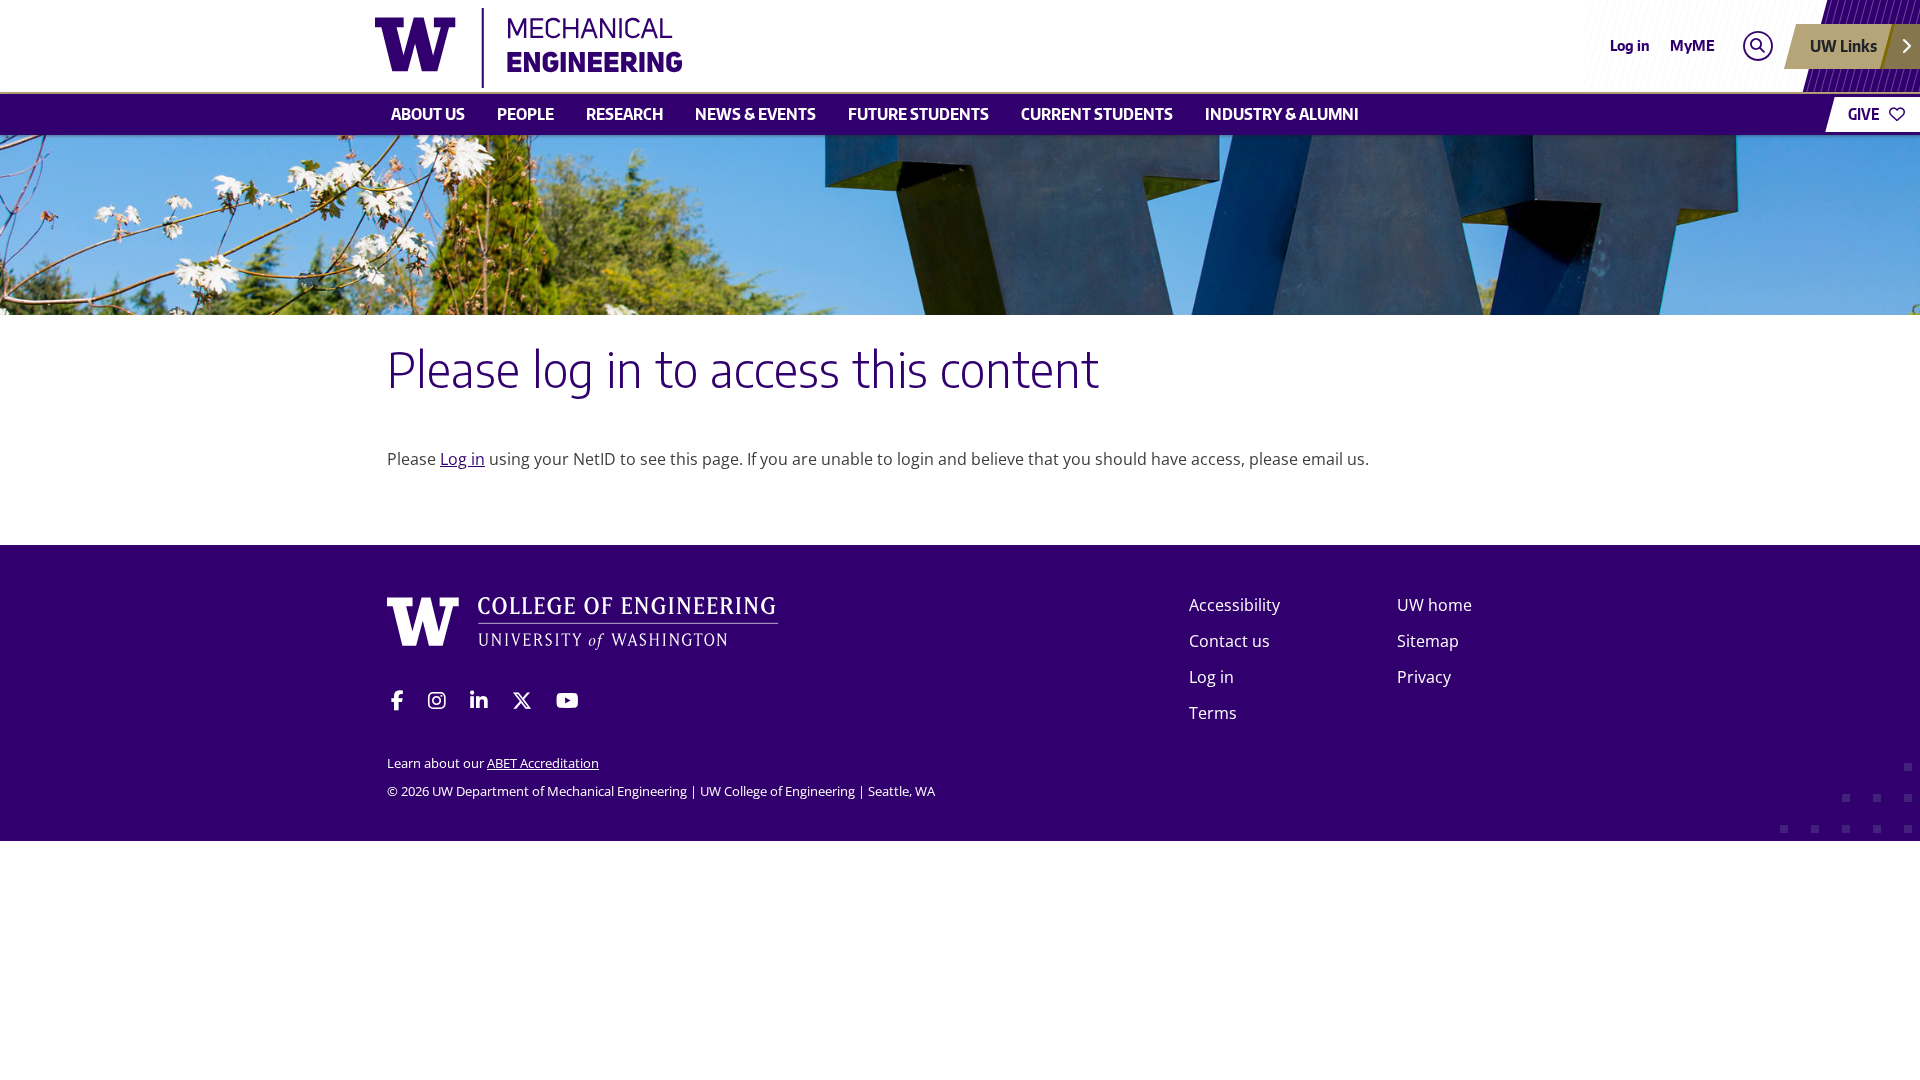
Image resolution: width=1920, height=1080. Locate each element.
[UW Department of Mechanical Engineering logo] (814, 48)
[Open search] (1757, 46)
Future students (918, 114)
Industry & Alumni (1282, 114)
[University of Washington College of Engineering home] (583, 626)
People (525, 114)
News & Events (755, 114)
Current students (1097, 114)
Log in (1630, 45)
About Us (428, 114)
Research (624, 114)
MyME (1692, 45)
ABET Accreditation (543, 763)
